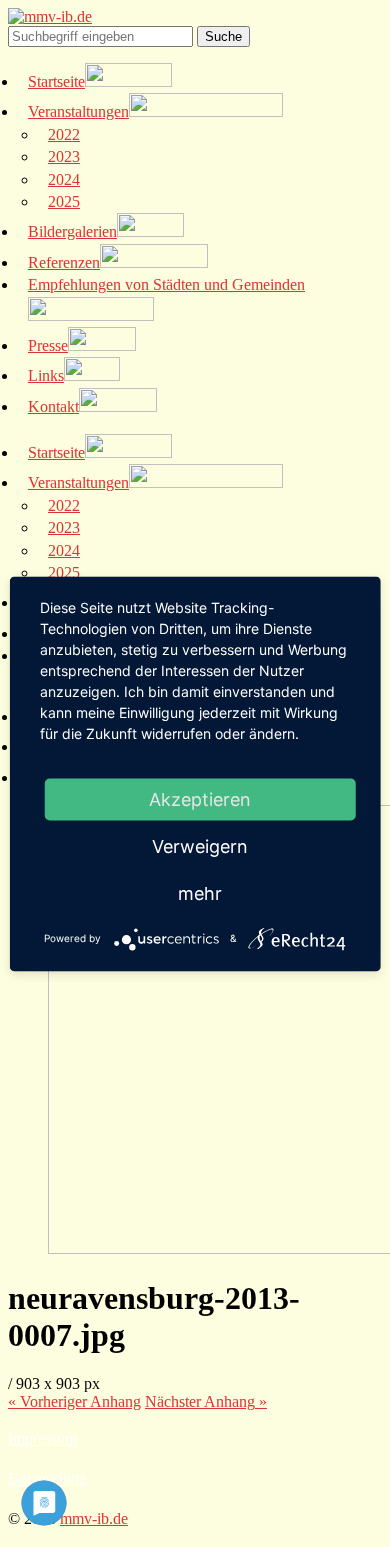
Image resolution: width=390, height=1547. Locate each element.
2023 (64, 156)
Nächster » (206, 1401)
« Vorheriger (74, 1401)
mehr (200, 892)
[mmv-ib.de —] (50, 16)
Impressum (42, 1438)
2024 (64, 179)
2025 (64, 201)
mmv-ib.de (94, 1518)
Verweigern (200, 845)
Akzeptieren (200, 798)
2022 (64, 134)
